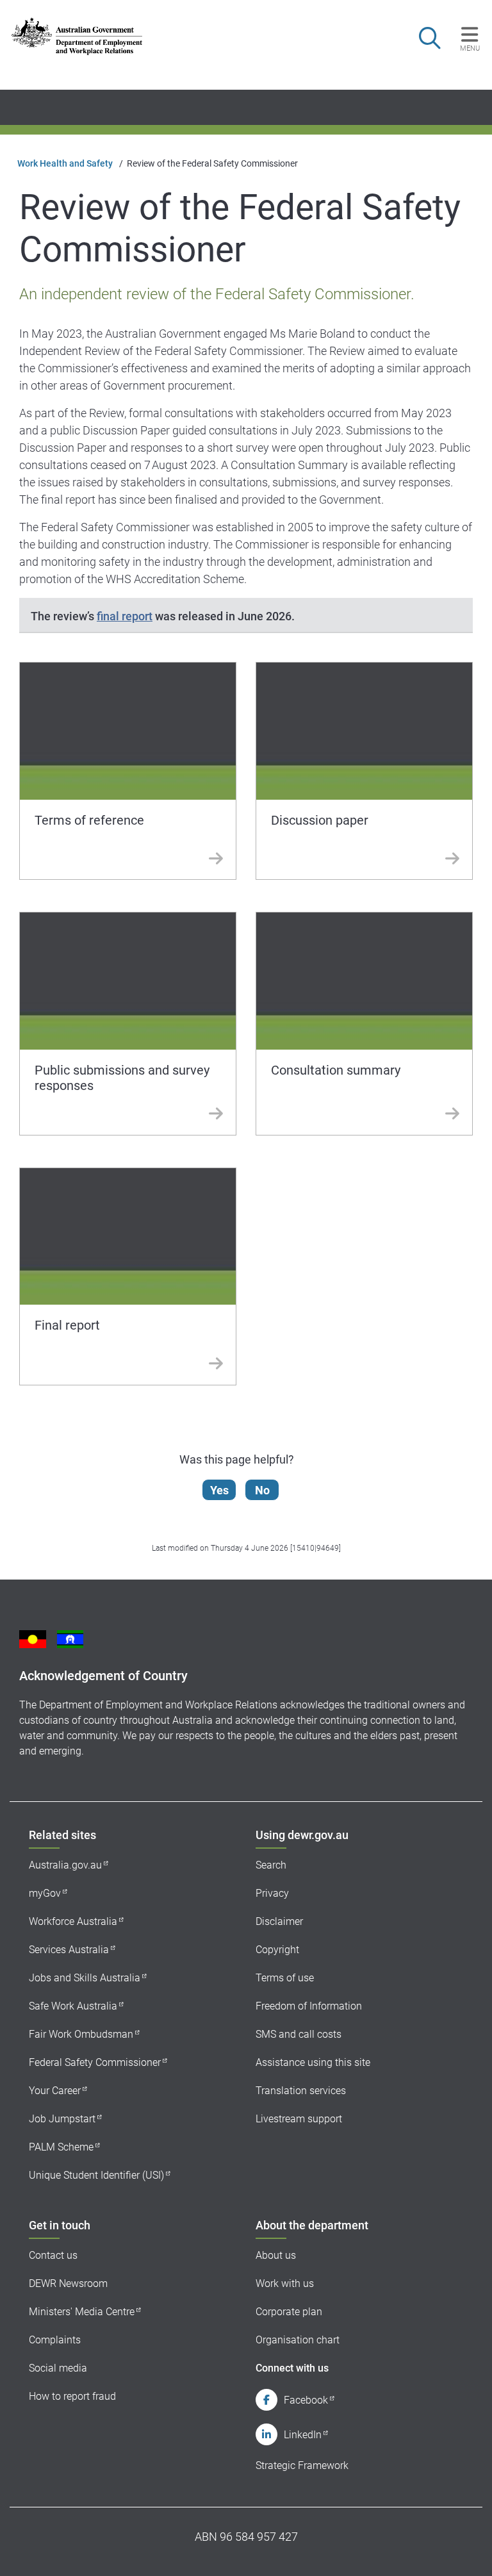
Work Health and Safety (65, 163)
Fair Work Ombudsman (81, 2034)
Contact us (53, 2255)
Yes (219, 1490)
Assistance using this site (313, 2062)
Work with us (285, 2283)
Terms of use (285, 1978)
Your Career (55, 2091)
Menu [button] (470, 48)
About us (276, 2255)
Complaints (55, 2340)
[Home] (77, 36)
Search (271, 1865)
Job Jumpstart (62, 2119)
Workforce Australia (73, 1921)
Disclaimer (279, 1921)
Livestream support (299, 2119)
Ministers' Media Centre (82, 2312)
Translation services (301, 2091)
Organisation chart (298, 2340)
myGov (45, 1893)
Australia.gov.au (65, 1865)
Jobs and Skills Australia (85, 1978)
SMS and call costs (299, 2034)
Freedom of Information (309, 2006)
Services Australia (69, 1950)
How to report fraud (72, 2396)
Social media (58, 2368)
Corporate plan (289, 2312)
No (262, 1490)
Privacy (272, 1893)
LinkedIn (303, 2435)
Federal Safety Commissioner (95, 2062)
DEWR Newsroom (68, 2283)
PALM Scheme (61, 2147)
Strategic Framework (302, 2465)
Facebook (306, 2400)
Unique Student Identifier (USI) (96, 2175)
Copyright (277, 1950)
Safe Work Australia (73, 2006)
